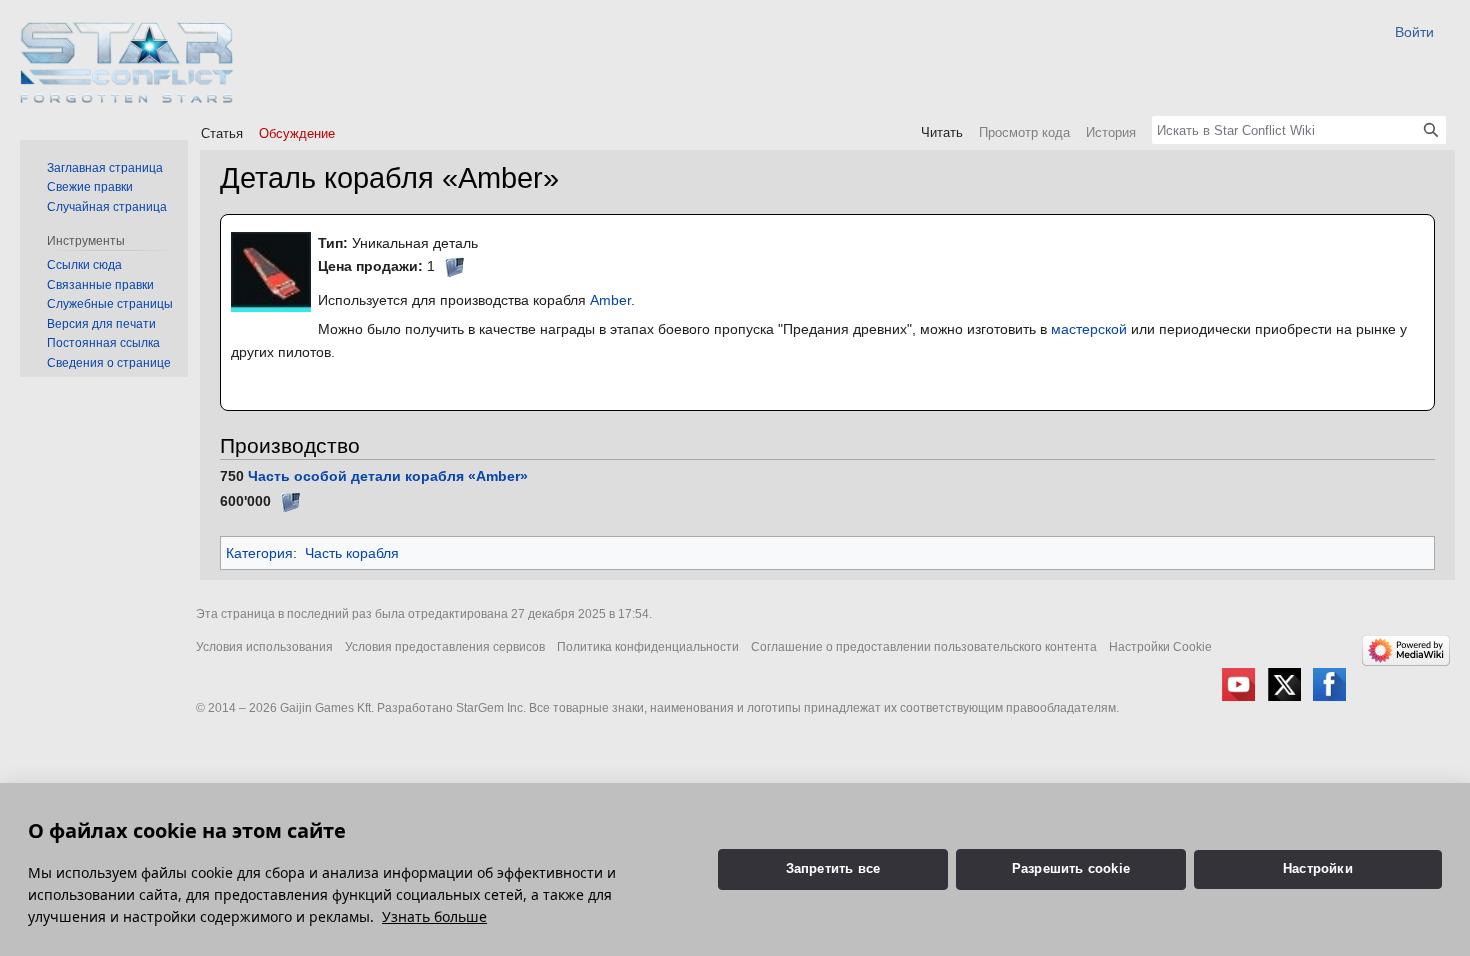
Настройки (1318, 868)
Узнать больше (434, 916)
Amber (610, 300)
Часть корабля (352, 553)
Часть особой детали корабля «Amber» (388, 476)
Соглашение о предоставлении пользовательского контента (924, 647)
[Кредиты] (454, 266)
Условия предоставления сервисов (445, 647)
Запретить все (833, 868)
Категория (259, 553)
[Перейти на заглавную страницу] (127, 62)
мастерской (1089, 329)
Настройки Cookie (1160, 647)
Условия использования (264, 647)
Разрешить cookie (1071, 868)
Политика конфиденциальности (648, 647)
